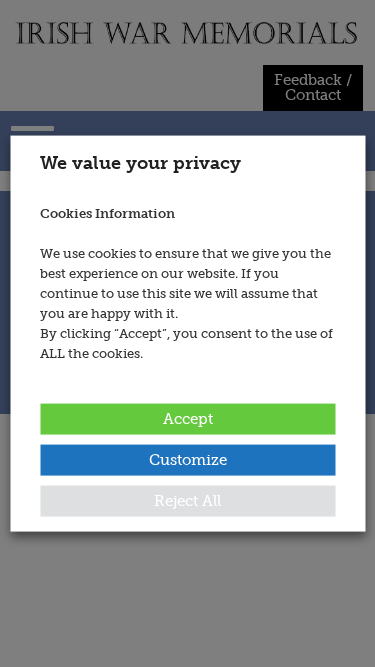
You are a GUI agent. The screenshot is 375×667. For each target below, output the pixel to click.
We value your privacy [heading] (140, 162)
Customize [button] (188, 460)
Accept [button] (188, 419)
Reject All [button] (187, 501)
